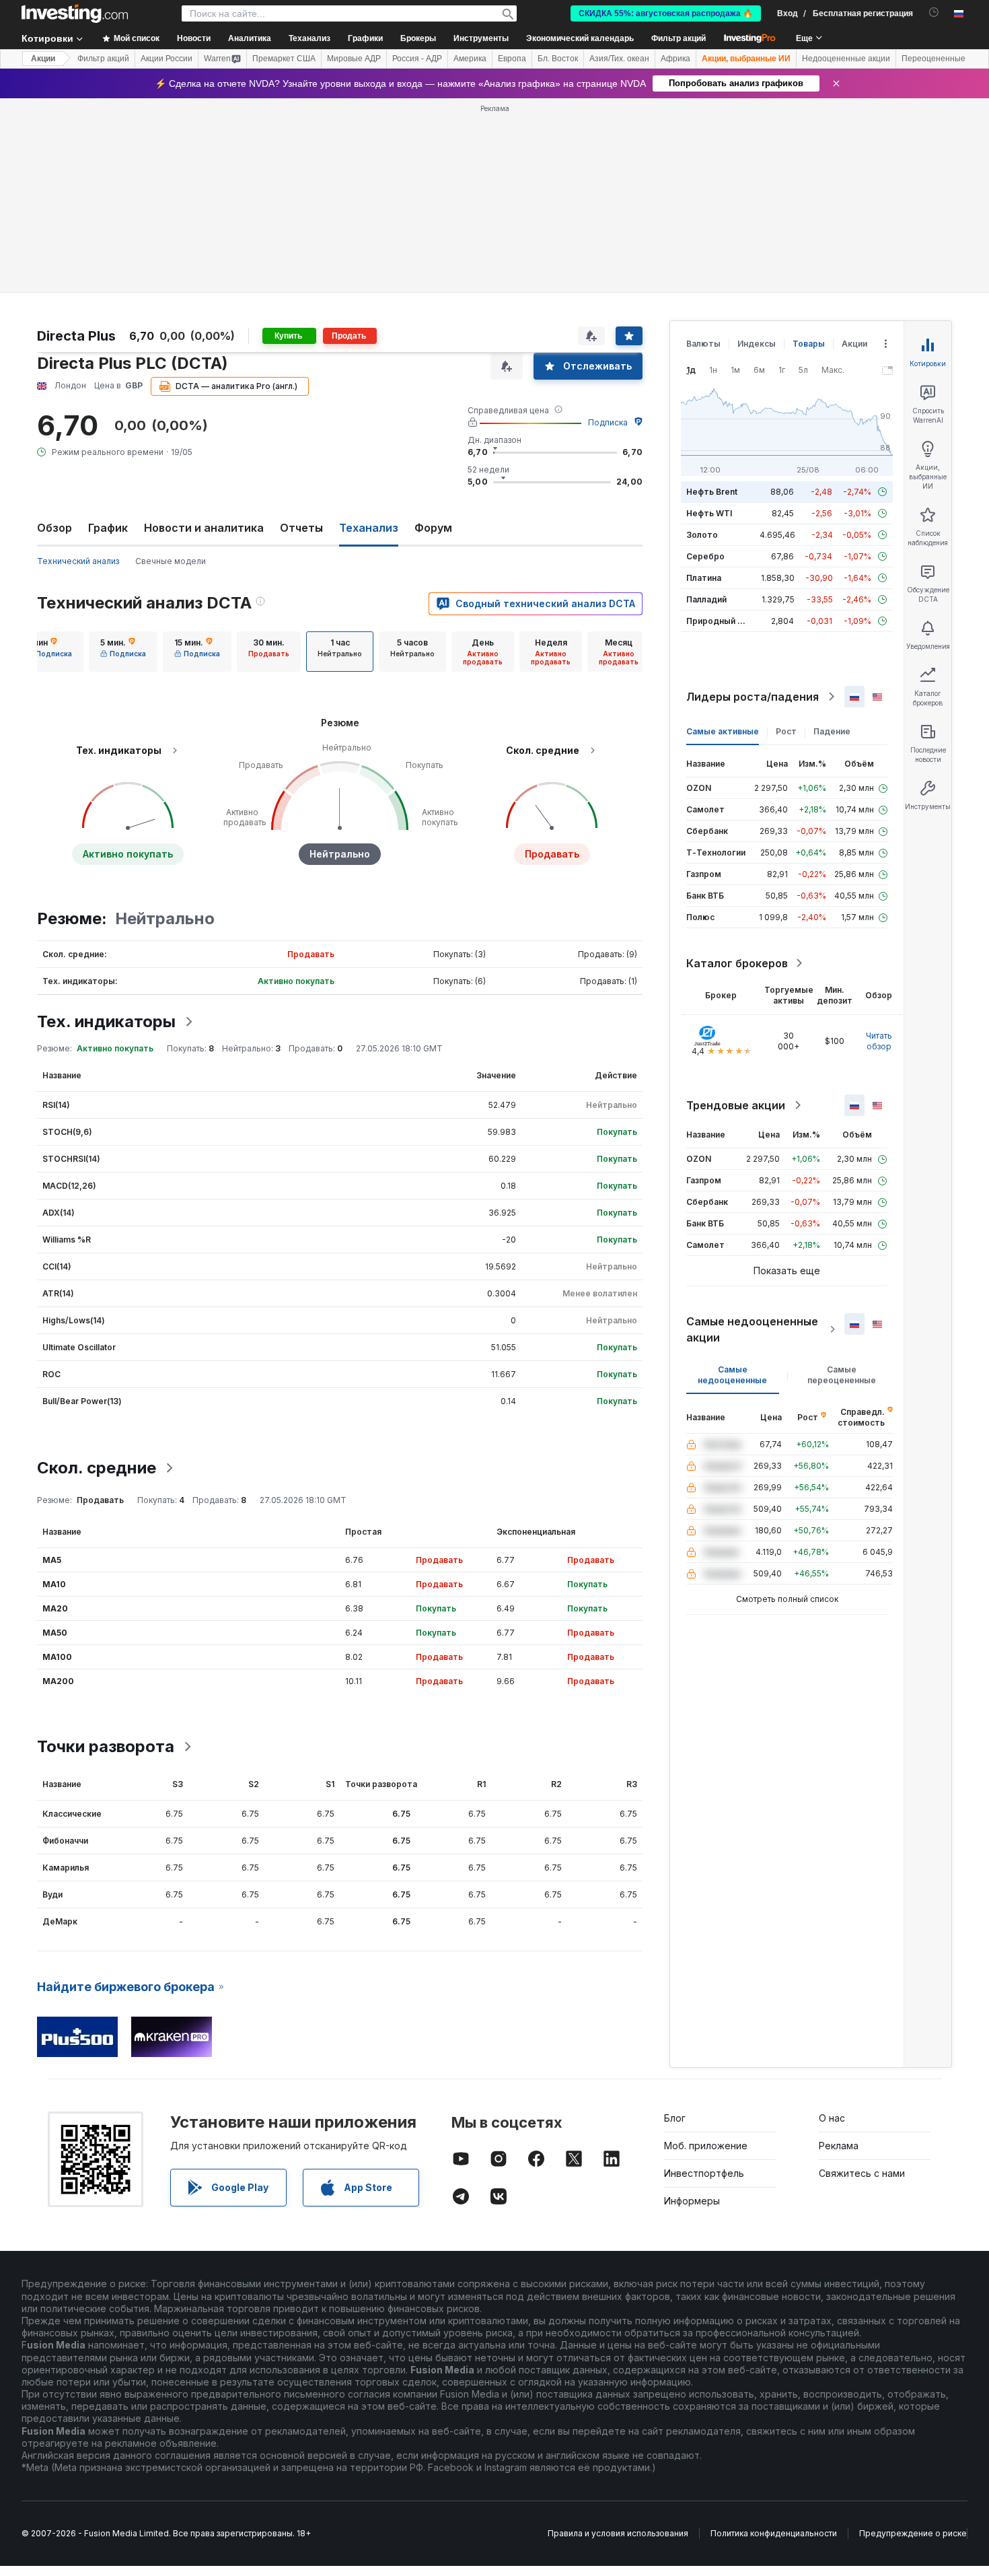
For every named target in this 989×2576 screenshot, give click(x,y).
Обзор (54, 528)
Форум (433, 528)
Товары (809, 344)
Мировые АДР (354, 59)
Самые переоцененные (842, 1375)
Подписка (608, 422)
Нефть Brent (712, 492)
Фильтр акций (679, 38)
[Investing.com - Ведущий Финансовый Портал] (75, 13)
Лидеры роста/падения (753, 697)
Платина (704, 578)
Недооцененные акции (846, 59)
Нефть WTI (709, 513)
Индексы (757, 344)
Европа (512, 59)
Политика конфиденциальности (774, 2533)
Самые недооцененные (732, 1375)
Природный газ (718, 621)
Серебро (705, 556)
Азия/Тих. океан (619, 59)
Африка (675, 59)
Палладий (706, 599)
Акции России (167, 59)
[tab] (49, 652)
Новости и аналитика (204, 528)
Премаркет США (284, 59)
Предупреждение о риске (913, 2533)
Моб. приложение (706, 2146)
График (108, 528)
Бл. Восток (558, 59)
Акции (43, 59)
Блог (675, 2118)
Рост (786, 731)
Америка (470, 59)
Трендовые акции (736, 1105)
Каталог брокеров (737, 963)
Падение (832, 731)
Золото (702, 535)
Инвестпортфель (704, 2173)
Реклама (839, 2146)
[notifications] (934, 12)
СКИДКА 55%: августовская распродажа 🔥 (666, 13)
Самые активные (723, 731)
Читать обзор (879, 1041)
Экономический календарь (580, 38)
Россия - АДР (417, 59)
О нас (832, 2118)
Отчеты (301, 528)
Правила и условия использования (618, 2533)
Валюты (703, 344)
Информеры (692, 2201)
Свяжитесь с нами (862, 2173)
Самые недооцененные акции (752, 1329)
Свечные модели (171, 561)
